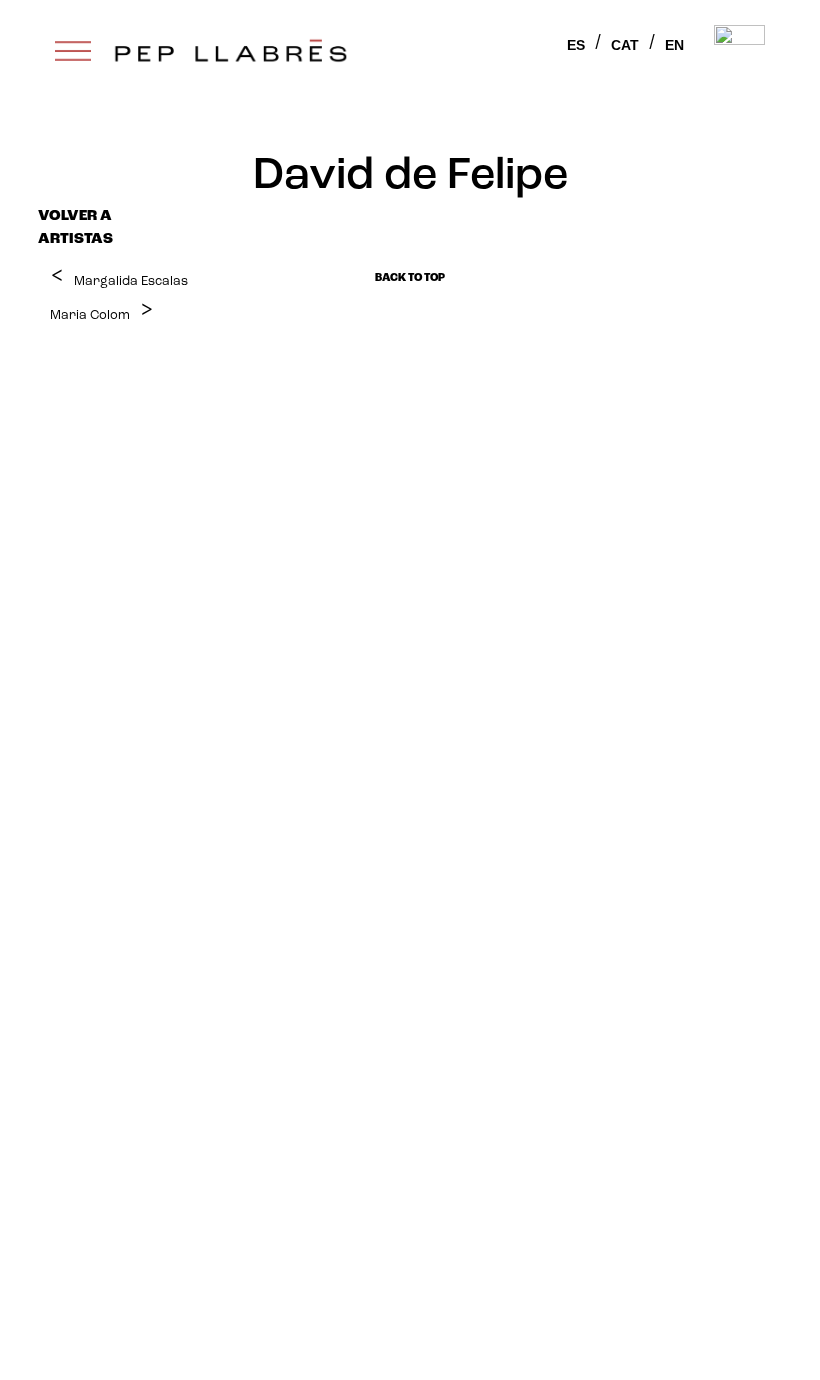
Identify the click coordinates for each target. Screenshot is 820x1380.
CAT (625, 45)
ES (576, 45)
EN (674, 45)
